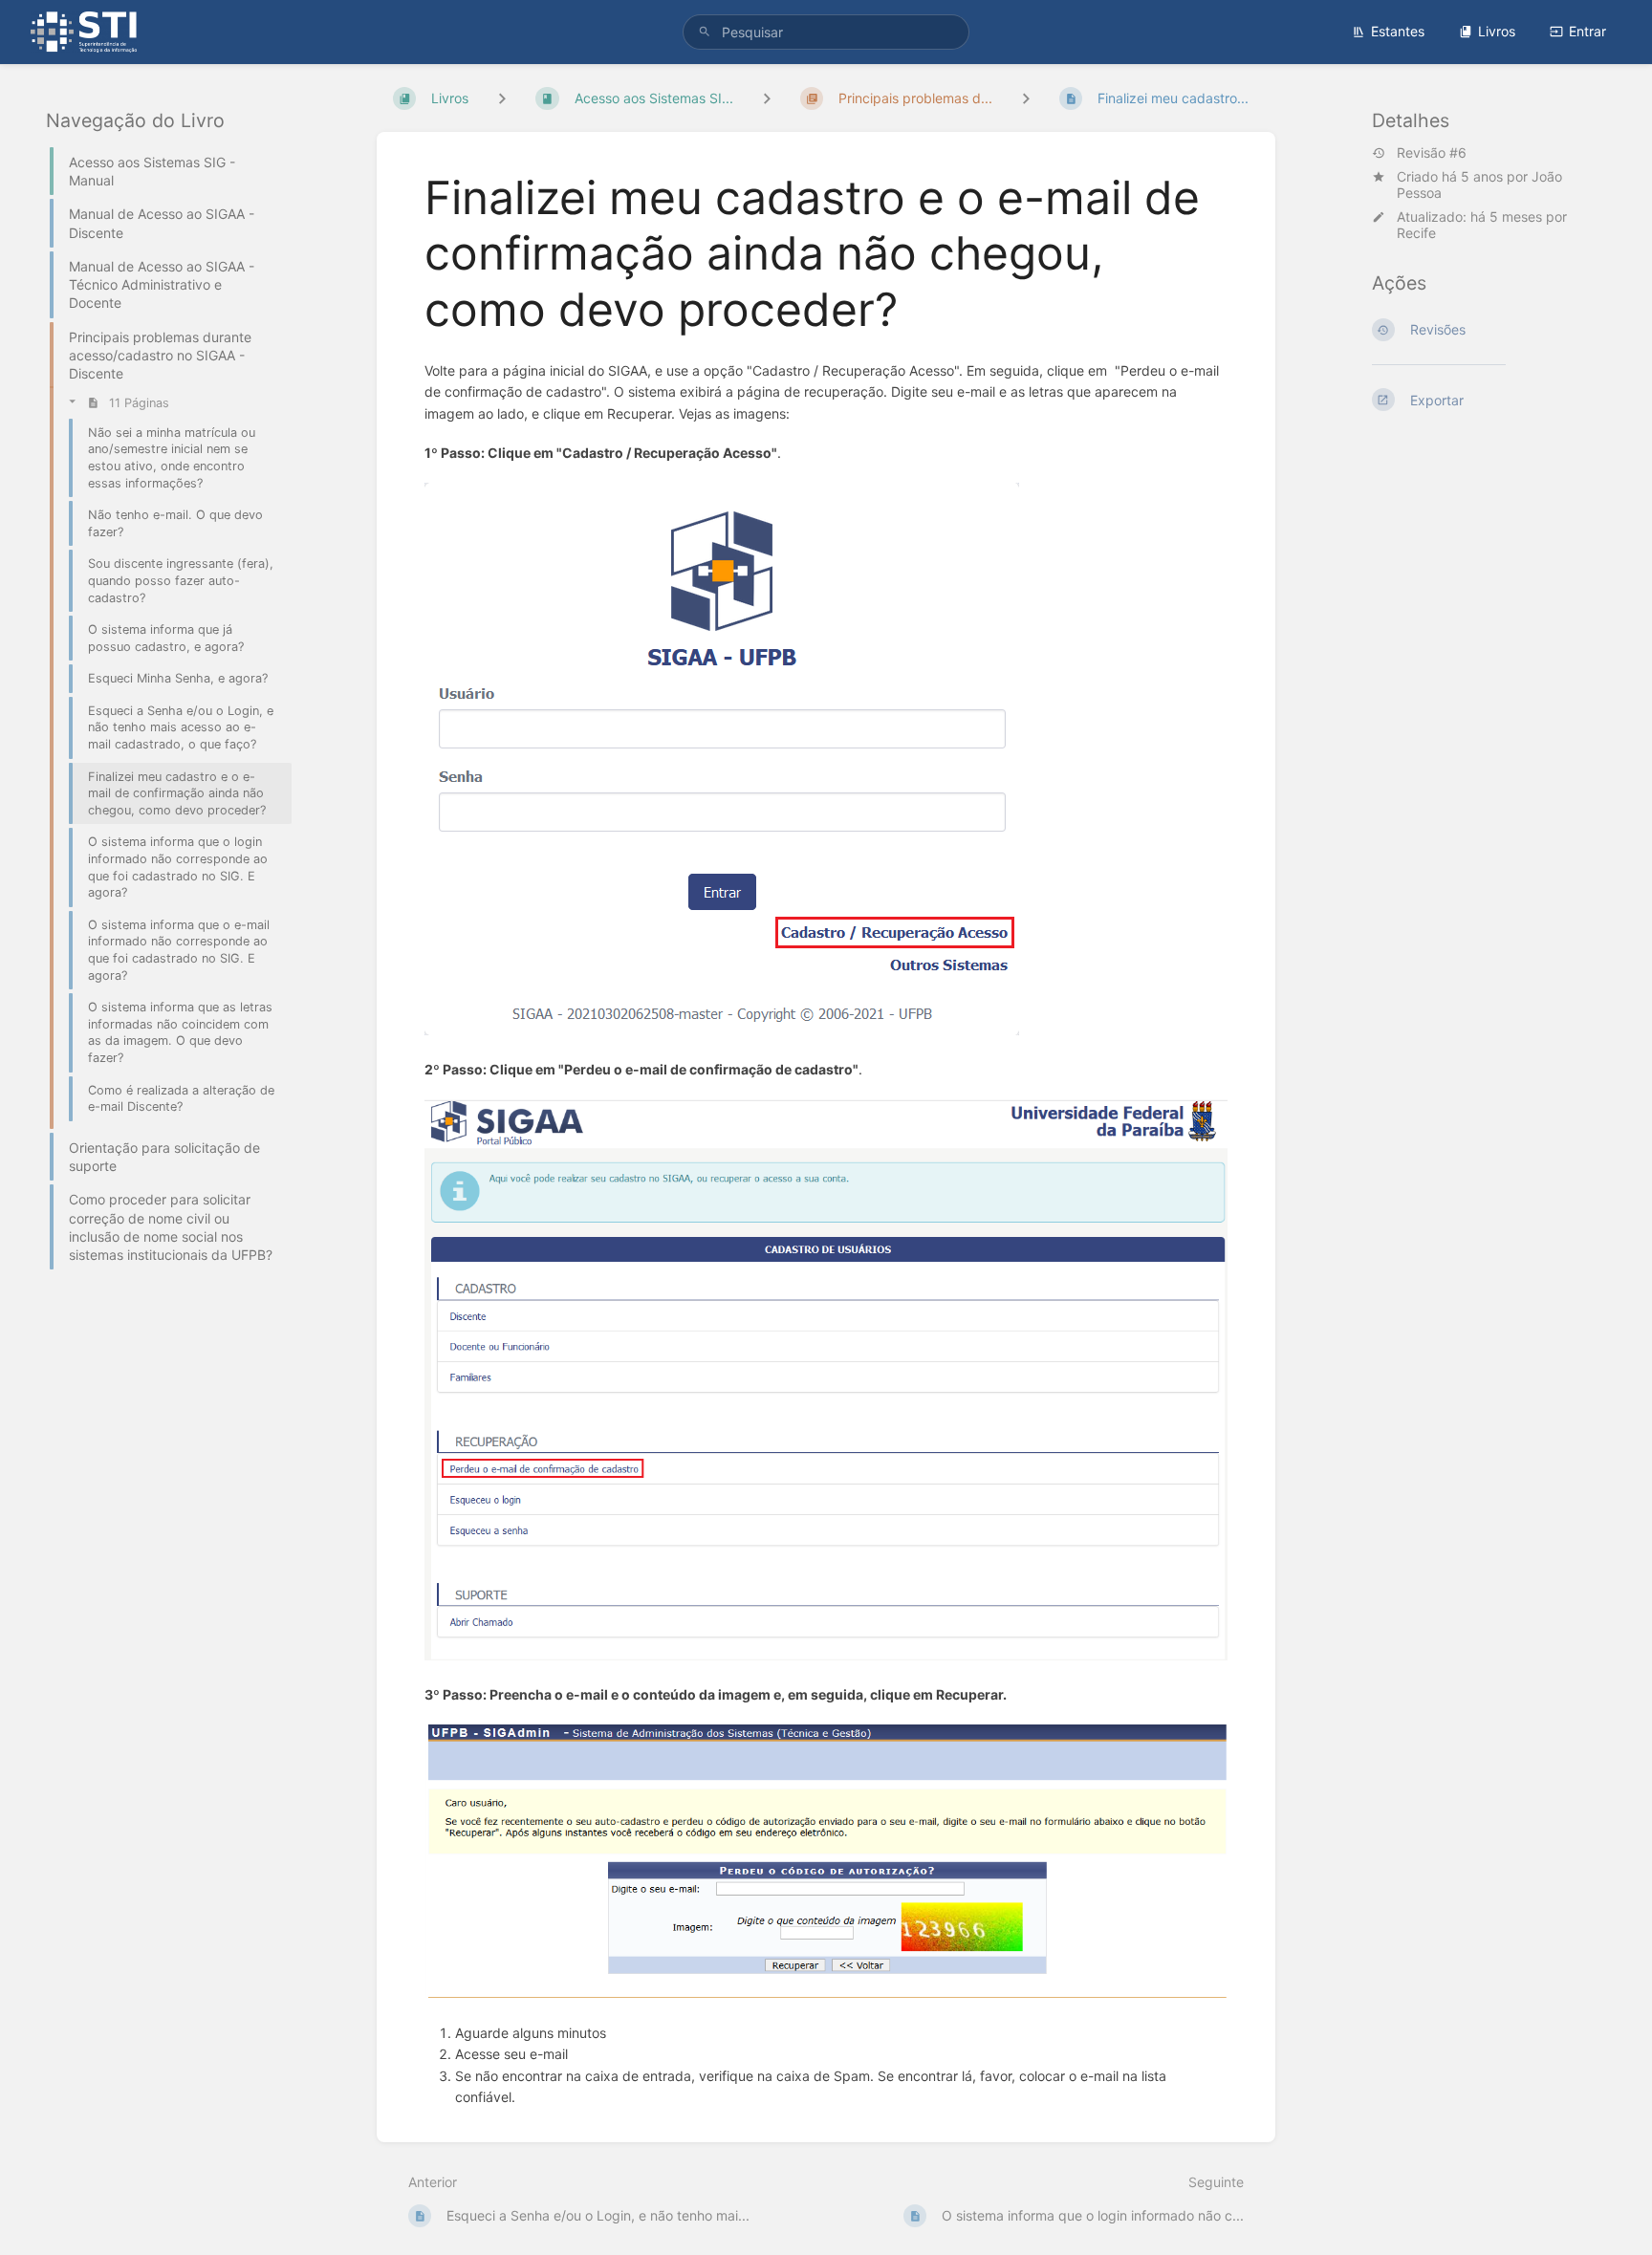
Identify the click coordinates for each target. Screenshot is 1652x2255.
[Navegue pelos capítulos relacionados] (767, 98)
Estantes (1398, 31)
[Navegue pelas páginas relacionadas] (1026, 98)
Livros (1497, 31)
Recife (1416, 233)
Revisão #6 (1432, 153)
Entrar (1587, 31)
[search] (826, 32)
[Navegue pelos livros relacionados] (502, 98)
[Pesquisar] (705, 32)
